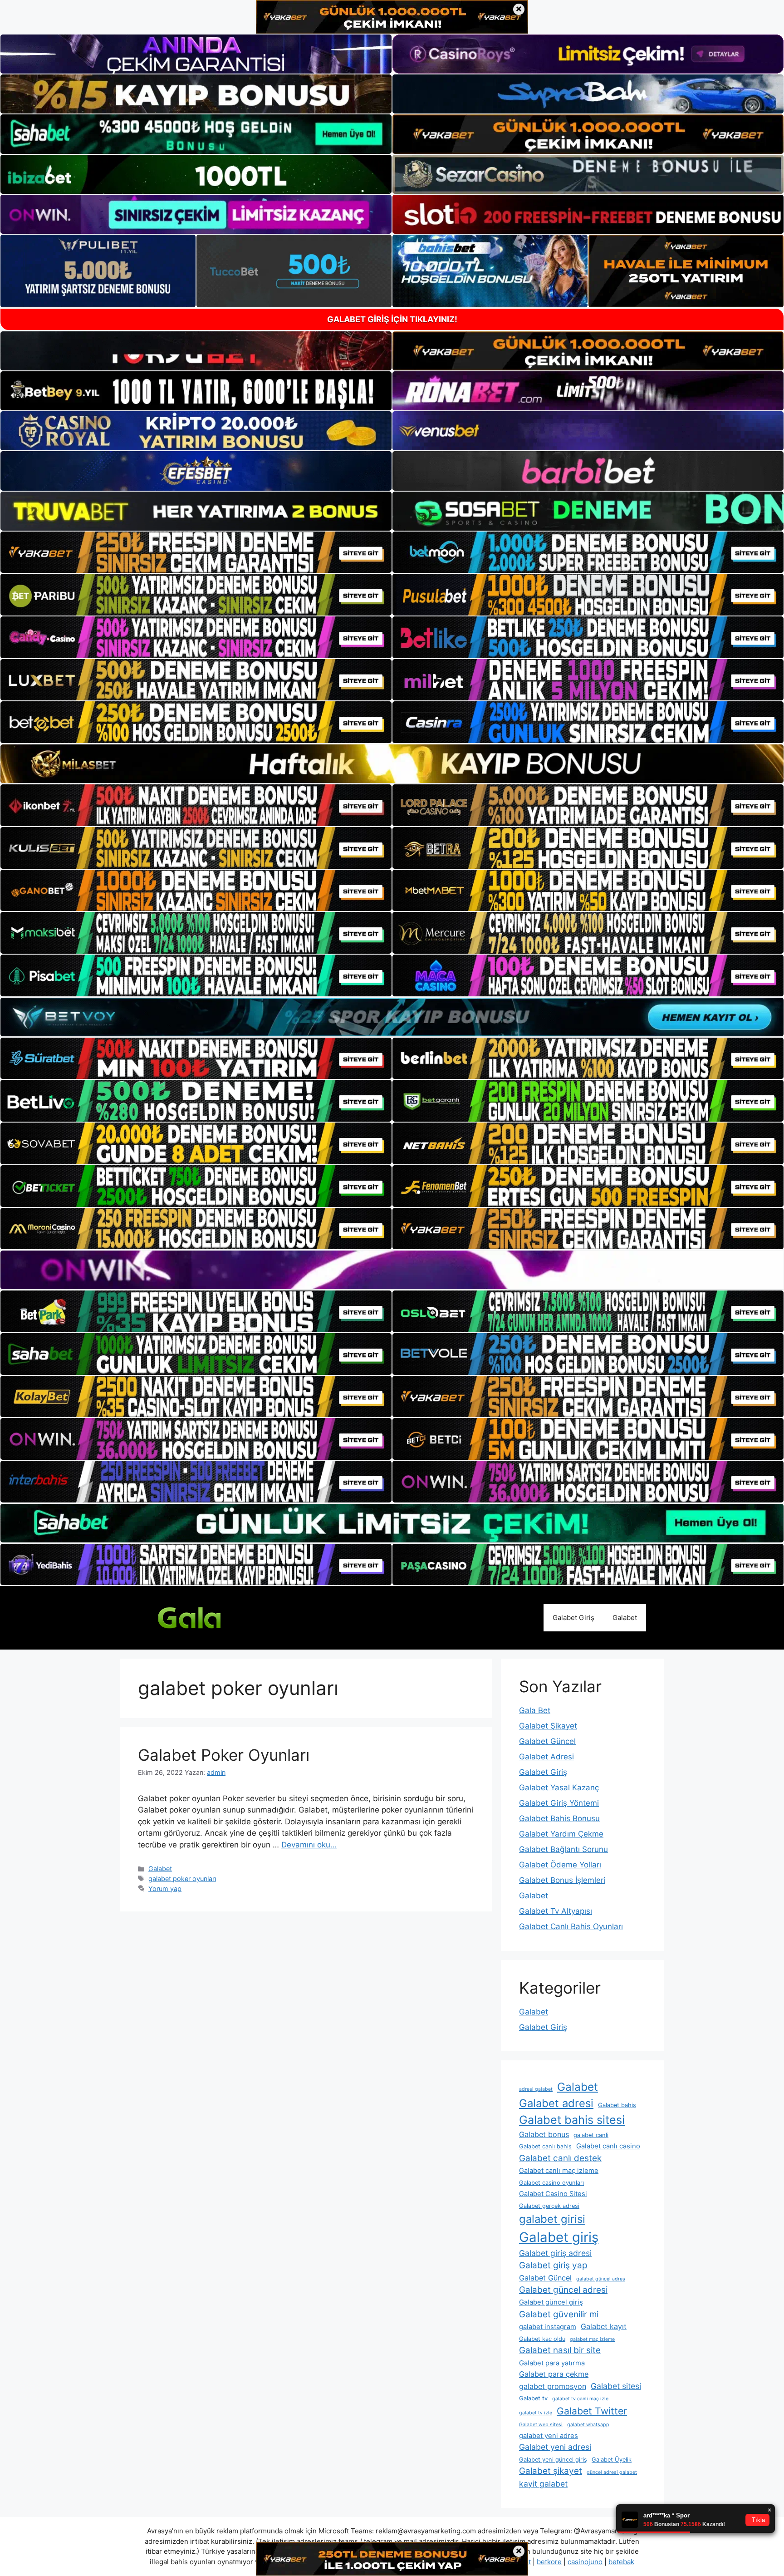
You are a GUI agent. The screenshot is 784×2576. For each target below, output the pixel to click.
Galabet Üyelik (612, 2460)
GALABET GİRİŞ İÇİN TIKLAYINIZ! (392, 319)
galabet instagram (548, 2327)
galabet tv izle (536, 2413)
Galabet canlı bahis (545, 2146)
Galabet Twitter (592, 2411)
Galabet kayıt (604, 2326)
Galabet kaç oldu (542, 2339)
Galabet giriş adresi (555, 2253)
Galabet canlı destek (560, 2158)
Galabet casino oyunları (551, 2183)
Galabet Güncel (547, 1741)
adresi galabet (536, 2089)
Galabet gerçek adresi (549, 2206)
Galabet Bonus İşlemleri (562, 1880)
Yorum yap (165, 1889)
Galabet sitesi (616, 2386)
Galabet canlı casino (608, 2146)
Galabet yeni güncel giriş (553, 2460)
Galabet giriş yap (553, 2265)
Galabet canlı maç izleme (559, 2171)
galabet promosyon (553, 2386)
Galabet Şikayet (548, 1726)
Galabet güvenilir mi (559, 2314)
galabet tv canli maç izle (580, 2399)
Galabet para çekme (554, 2374)
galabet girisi (552, 2219)
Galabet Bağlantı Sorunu (563, 1849)
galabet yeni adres (549, 2436)
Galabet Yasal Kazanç (559, 1788)
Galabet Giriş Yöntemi (559, 1803)
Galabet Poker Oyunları (224, 1755)
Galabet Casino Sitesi (553, 2194)
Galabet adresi (556, 2103)
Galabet (625, 1618)
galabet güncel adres (601, 2279)
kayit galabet (543, 2484)
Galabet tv (533, 2398)
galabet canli (591, 2135)
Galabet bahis (617, 2105)
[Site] (196, 552)
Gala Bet (535, 1710)
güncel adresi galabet (612, 2472)
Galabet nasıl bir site (560, 2350)
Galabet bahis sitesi (572, 2120)
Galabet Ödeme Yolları (560, 1865)
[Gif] (392, 764)
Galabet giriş (559, 2237)
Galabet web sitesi (541, 2425)
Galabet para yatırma (552, 2363)
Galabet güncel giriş (551, 2302)
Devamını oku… (309, 1845)
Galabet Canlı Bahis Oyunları (571, 1926)
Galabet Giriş (573, 1618)
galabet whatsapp (588, 2425)
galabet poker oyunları (182, 1879)
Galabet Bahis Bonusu (559, 1818)
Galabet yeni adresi (555, 2447)
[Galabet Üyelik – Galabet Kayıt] (206, 1617)
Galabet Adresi (546, 1757)
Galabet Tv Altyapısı (556, 1911)
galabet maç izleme (592, 2339)
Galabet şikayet (551, 2471)
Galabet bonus (544, 2134)
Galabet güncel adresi (563, 2290)
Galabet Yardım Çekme (561, 1834)
